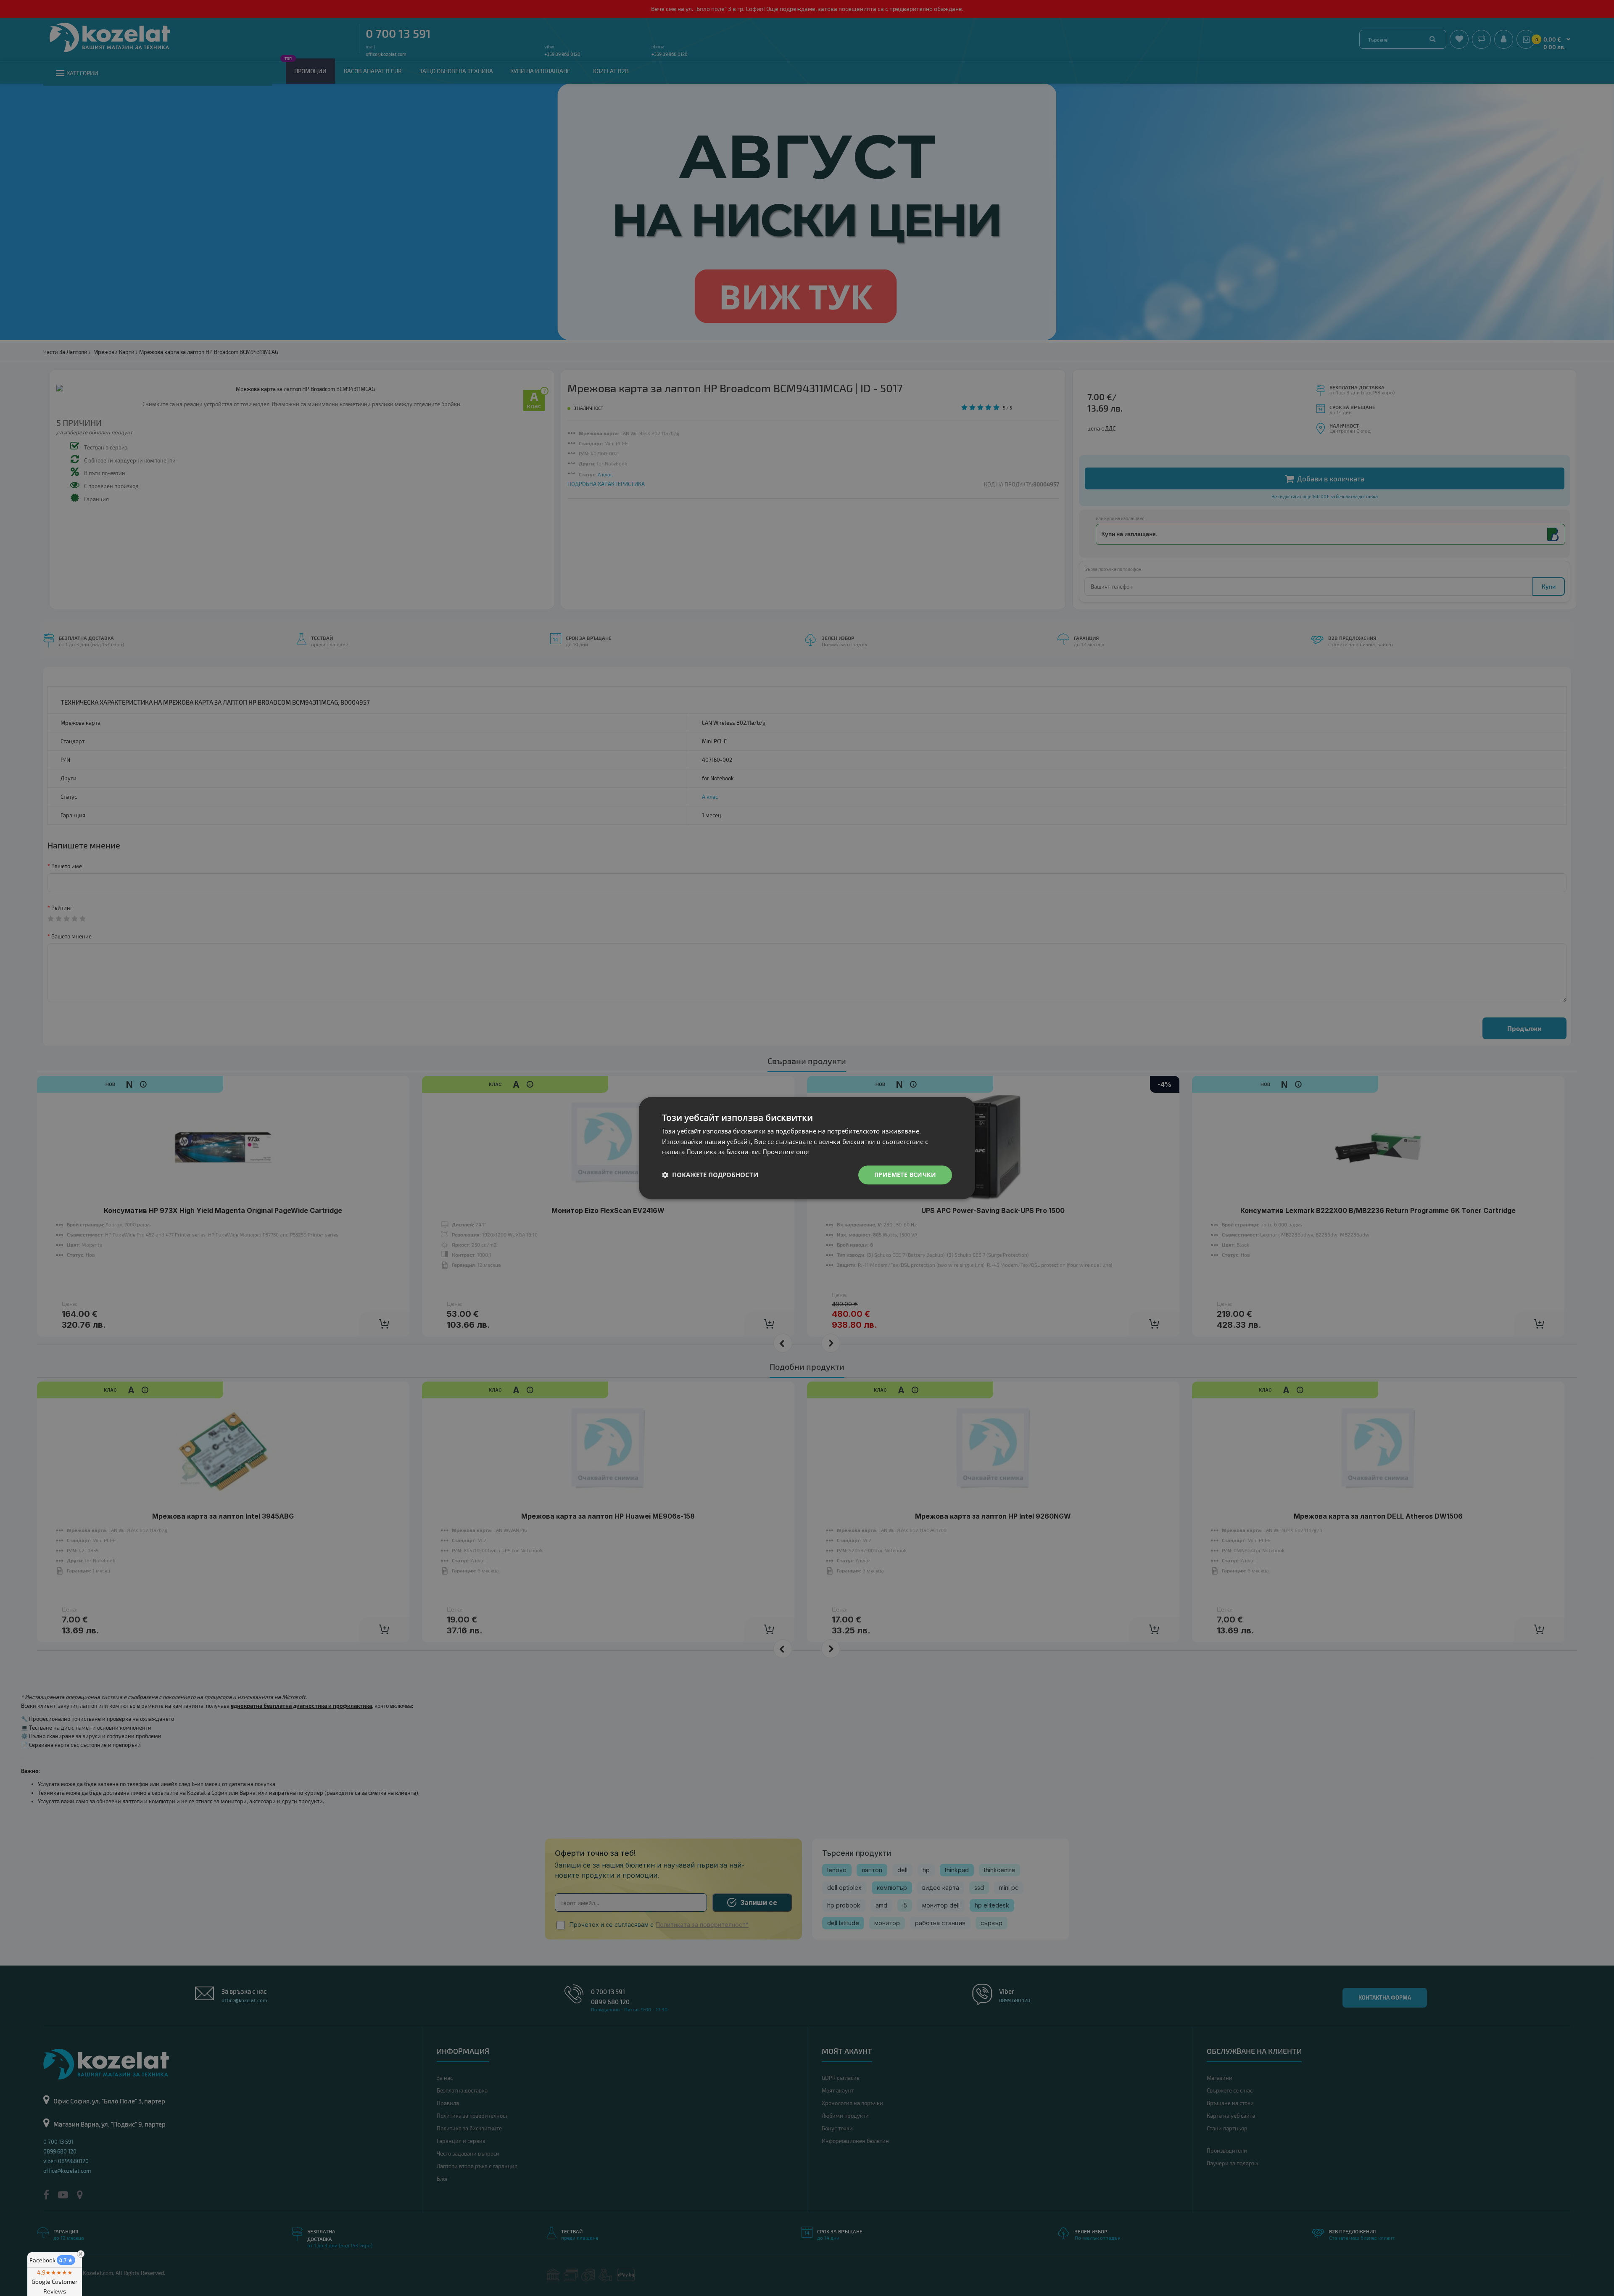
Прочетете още (786, 1152)
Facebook (51, 2260)
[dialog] (807, 1148)
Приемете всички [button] (905, 1174)
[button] (710, 1175)
